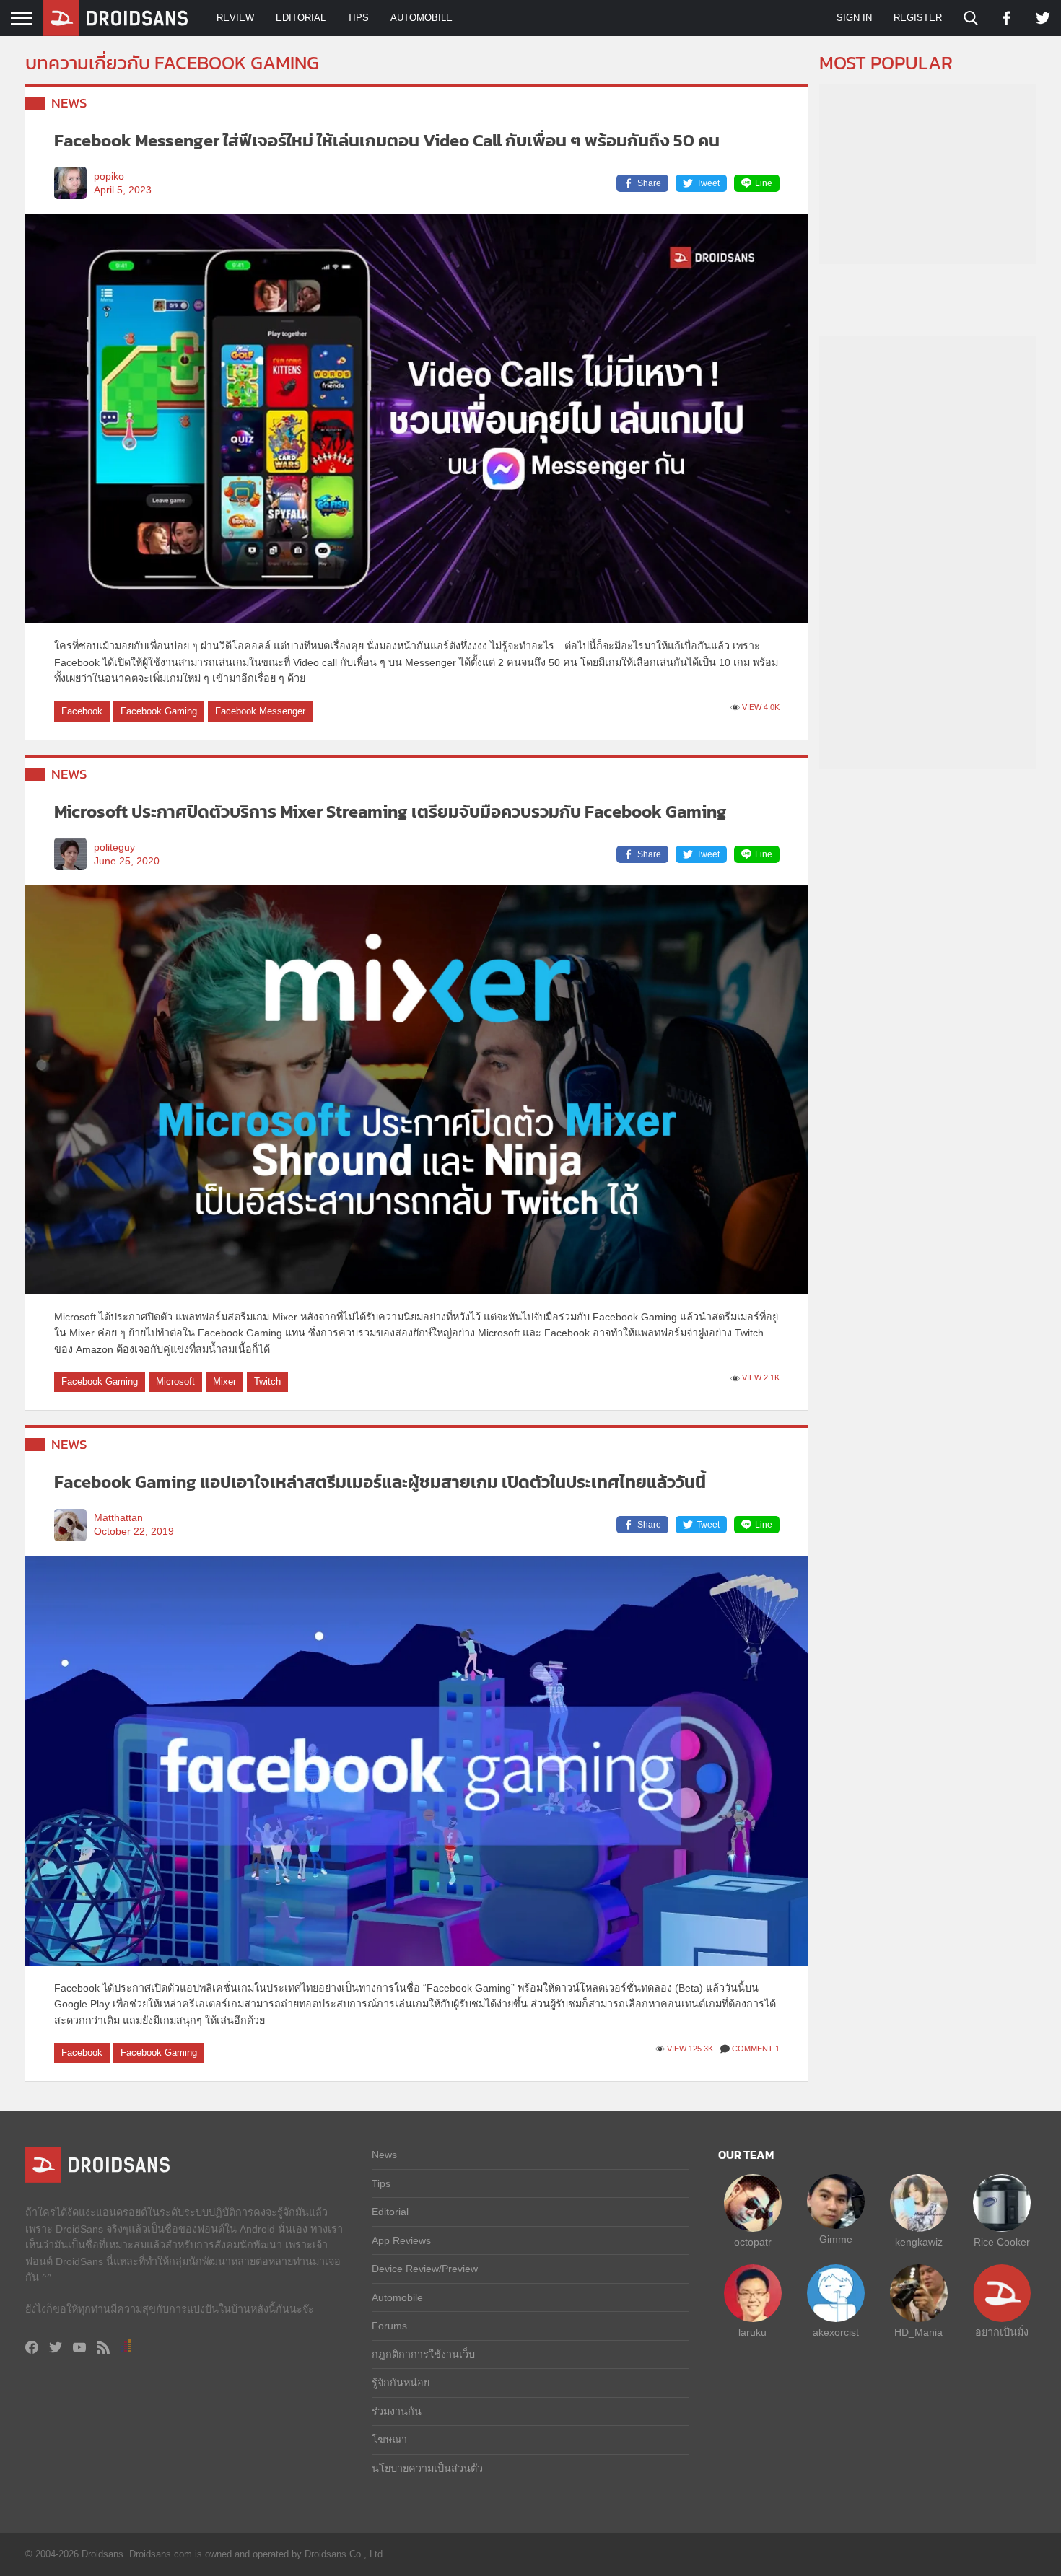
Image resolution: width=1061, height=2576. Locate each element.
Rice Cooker (1002, 2242)
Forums (389, 2326)
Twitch (267, 1381)
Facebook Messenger (260, 711)
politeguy (114, 847)
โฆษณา (389, 2440)
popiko (109, 176)
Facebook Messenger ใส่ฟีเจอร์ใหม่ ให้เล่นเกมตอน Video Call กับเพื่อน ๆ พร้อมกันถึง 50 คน (387, 140)
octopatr (753, 2242)
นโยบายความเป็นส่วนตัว (427, 2468)
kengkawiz (919, 2242)
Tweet (708, 183)
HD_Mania (918, 2332)
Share (649, 183)
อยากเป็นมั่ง (1002, 2332)
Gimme (836, 2239)
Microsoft (175, 1381)
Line (764, 183)
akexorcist (836, 2332)
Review (235, 18)
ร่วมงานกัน (397, 2411)
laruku (752, 2332)
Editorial (301, 18)
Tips (358, 18)
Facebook (82, 711)
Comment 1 (756, 2049)
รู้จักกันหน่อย (401, 2383)
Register (918, 18)
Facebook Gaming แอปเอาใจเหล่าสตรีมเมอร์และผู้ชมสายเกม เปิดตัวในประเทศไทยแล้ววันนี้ (380, 1482)
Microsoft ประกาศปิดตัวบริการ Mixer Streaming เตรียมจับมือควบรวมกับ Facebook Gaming (390, 811)
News (69, 103)
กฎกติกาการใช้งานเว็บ (423, 2354)
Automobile (422, 18)
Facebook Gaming (159, 711)
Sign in (854, 18)
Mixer (224, 1381)
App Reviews (401, 2240)
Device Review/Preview (425, 2269)
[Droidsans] (115, 18)
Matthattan (118, 1518)
